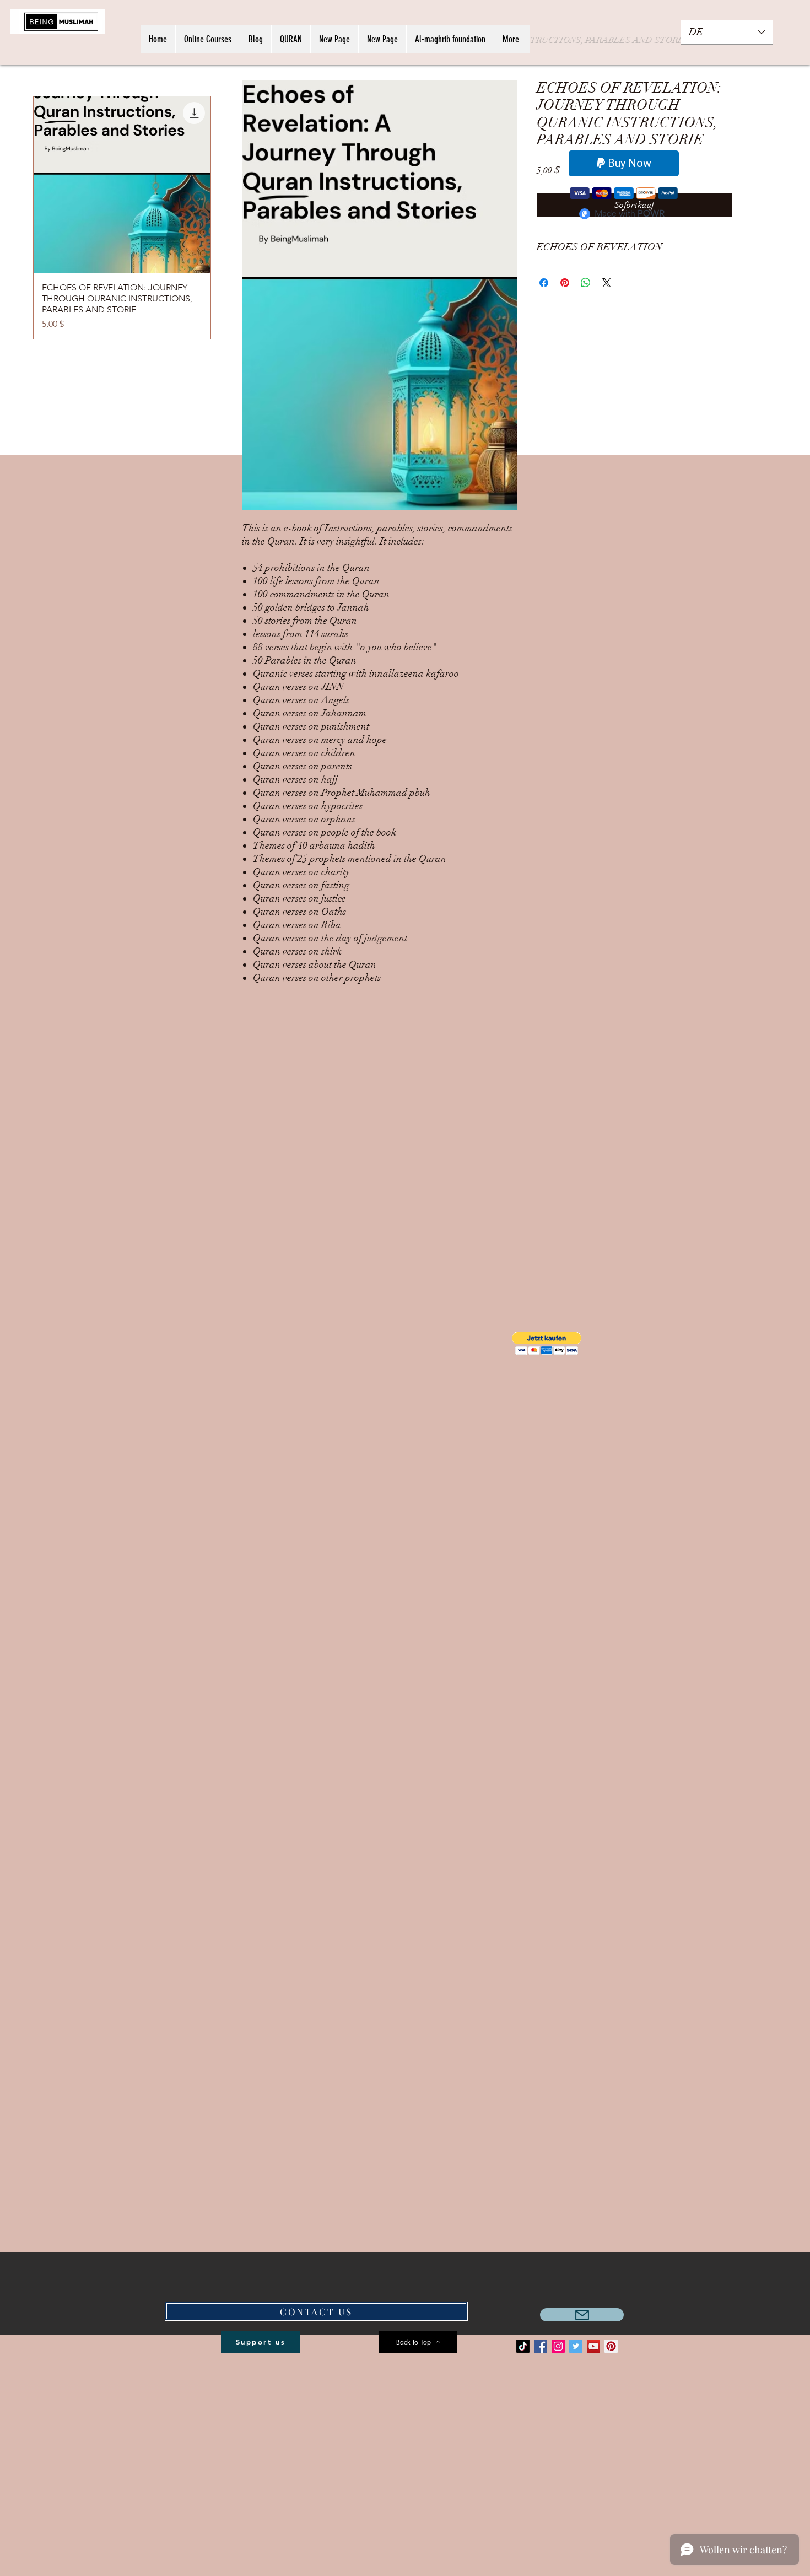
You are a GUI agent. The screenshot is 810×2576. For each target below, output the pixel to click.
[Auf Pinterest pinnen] (565, 283)
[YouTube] (593, 2346)
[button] (547, 1343)
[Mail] (582, 2315)
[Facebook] (541, 2346)
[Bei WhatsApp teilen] (586, 283)
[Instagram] (558, 2346)
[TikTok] (523, 2346)
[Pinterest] (611, 2346)
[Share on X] (607, 283)
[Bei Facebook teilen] (544, 283)
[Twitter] (576, 2346)
